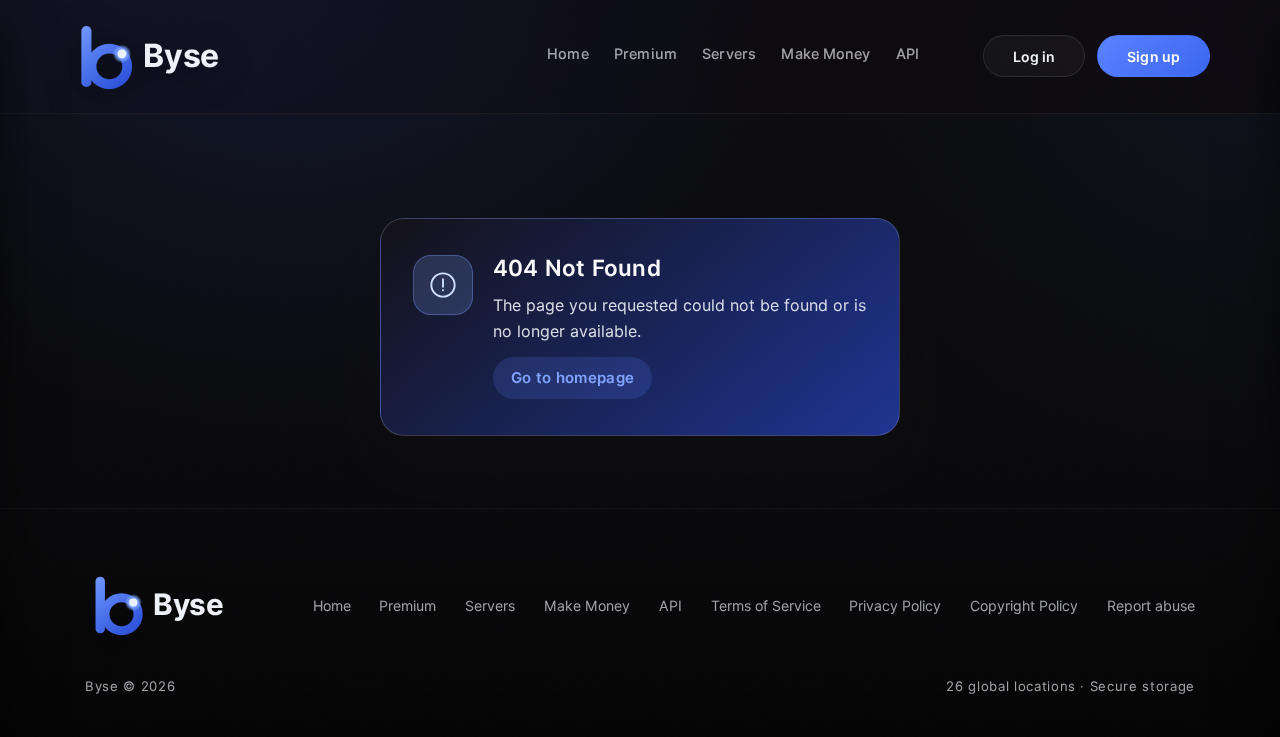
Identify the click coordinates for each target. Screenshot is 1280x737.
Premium (645, 53)
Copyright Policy (1024, 605)
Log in (1034, 56)
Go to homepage (572, 377)
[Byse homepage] (154, 56)
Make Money (825, 53)
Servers (729, 53)
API (907, 53)
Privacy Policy (895, 605)
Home (567, 53)
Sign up (1153, 56)
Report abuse (1151, 605)
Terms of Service (766, 605)
